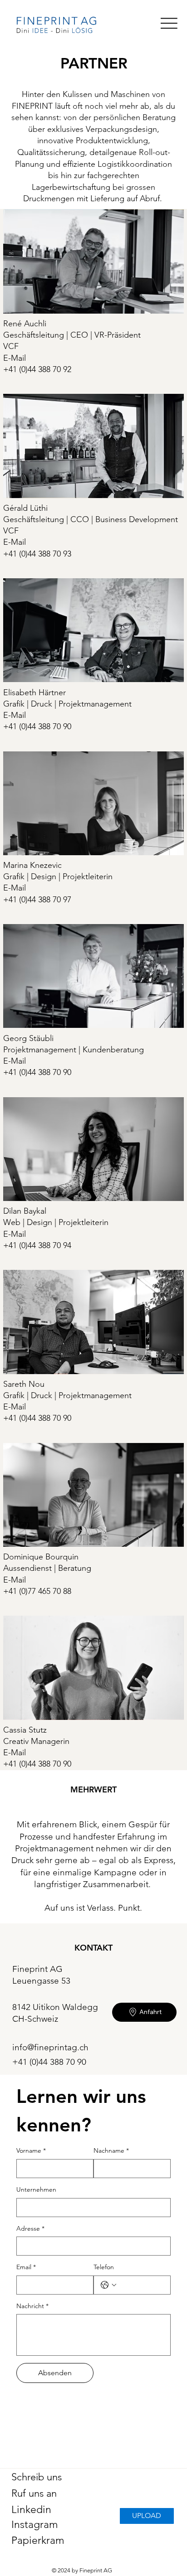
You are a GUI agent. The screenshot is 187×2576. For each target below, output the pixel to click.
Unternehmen (36, 2189)
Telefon (104, 2267)
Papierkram (38, 2540)
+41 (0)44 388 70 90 (37, 1072)
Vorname (31, 2150)
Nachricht (32, 2306)
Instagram (35, 2525)
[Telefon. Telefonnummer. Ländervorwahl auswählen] (108, 2285)
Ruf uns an (34, 2493)
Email (26, 2267)
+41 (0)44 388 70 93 (37, 554)
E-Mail (15, 358)
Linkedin (31, 2510)
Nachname (111, 2150)
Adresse (30, 2228)
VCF (11, 346)
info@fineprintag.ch (50, 2047)
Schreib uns (37, 2477)
